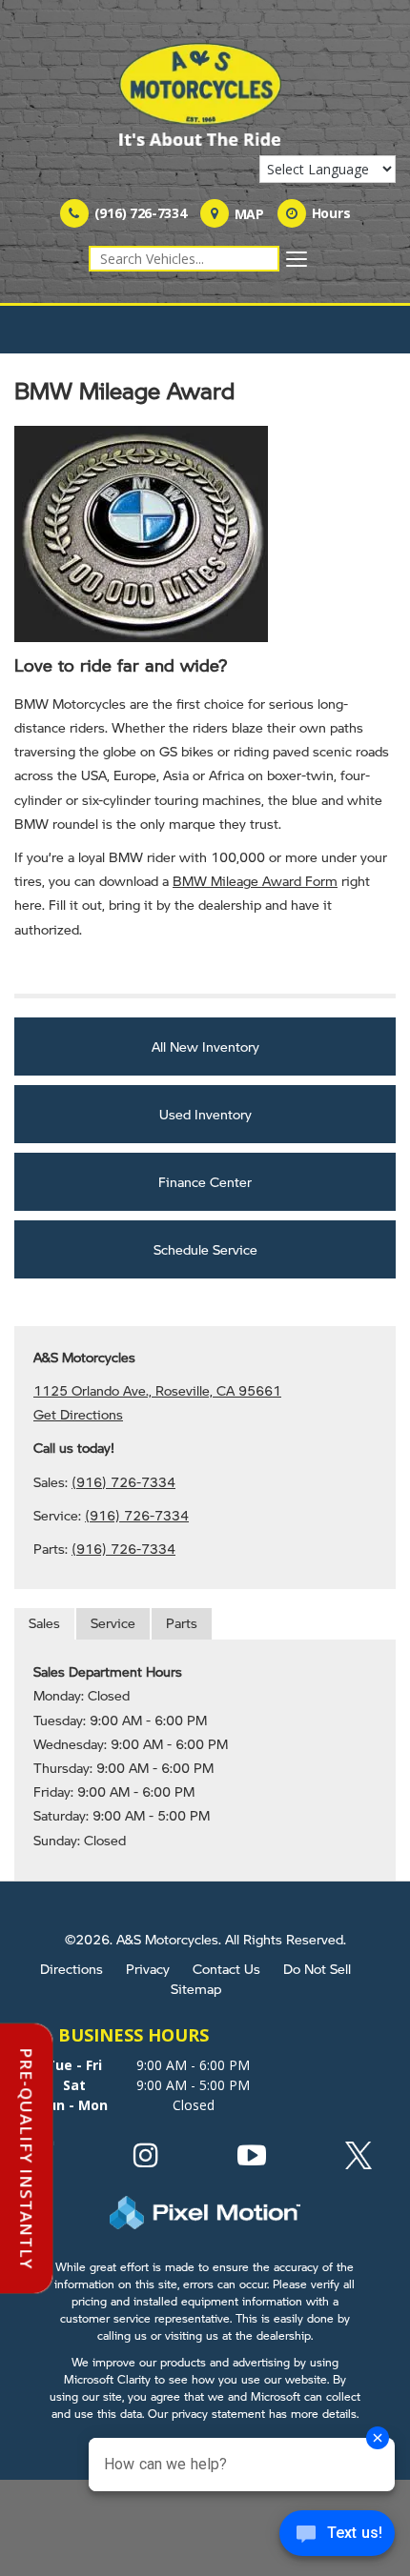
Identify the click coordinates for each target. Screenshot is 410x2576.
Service (113, 1622)
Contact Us (226, 1968)
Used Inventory (205, 1114)
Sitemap (196, 1988)
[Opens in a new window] (146, 2160)
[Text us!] (337, 2537)
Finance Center (205, 1181)
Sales (44, 1622)
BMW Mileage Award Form (255, 880)
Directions (72, 1968)
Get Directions (78, 1414)
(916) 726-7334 (123, 1481)
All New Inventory (205, 1046)
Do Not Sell (317, 1968)
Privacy (148, 1968)
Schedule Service (205, 1249)
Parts (182, 1622)
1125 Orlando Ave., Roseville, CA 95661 (157, 1390)
